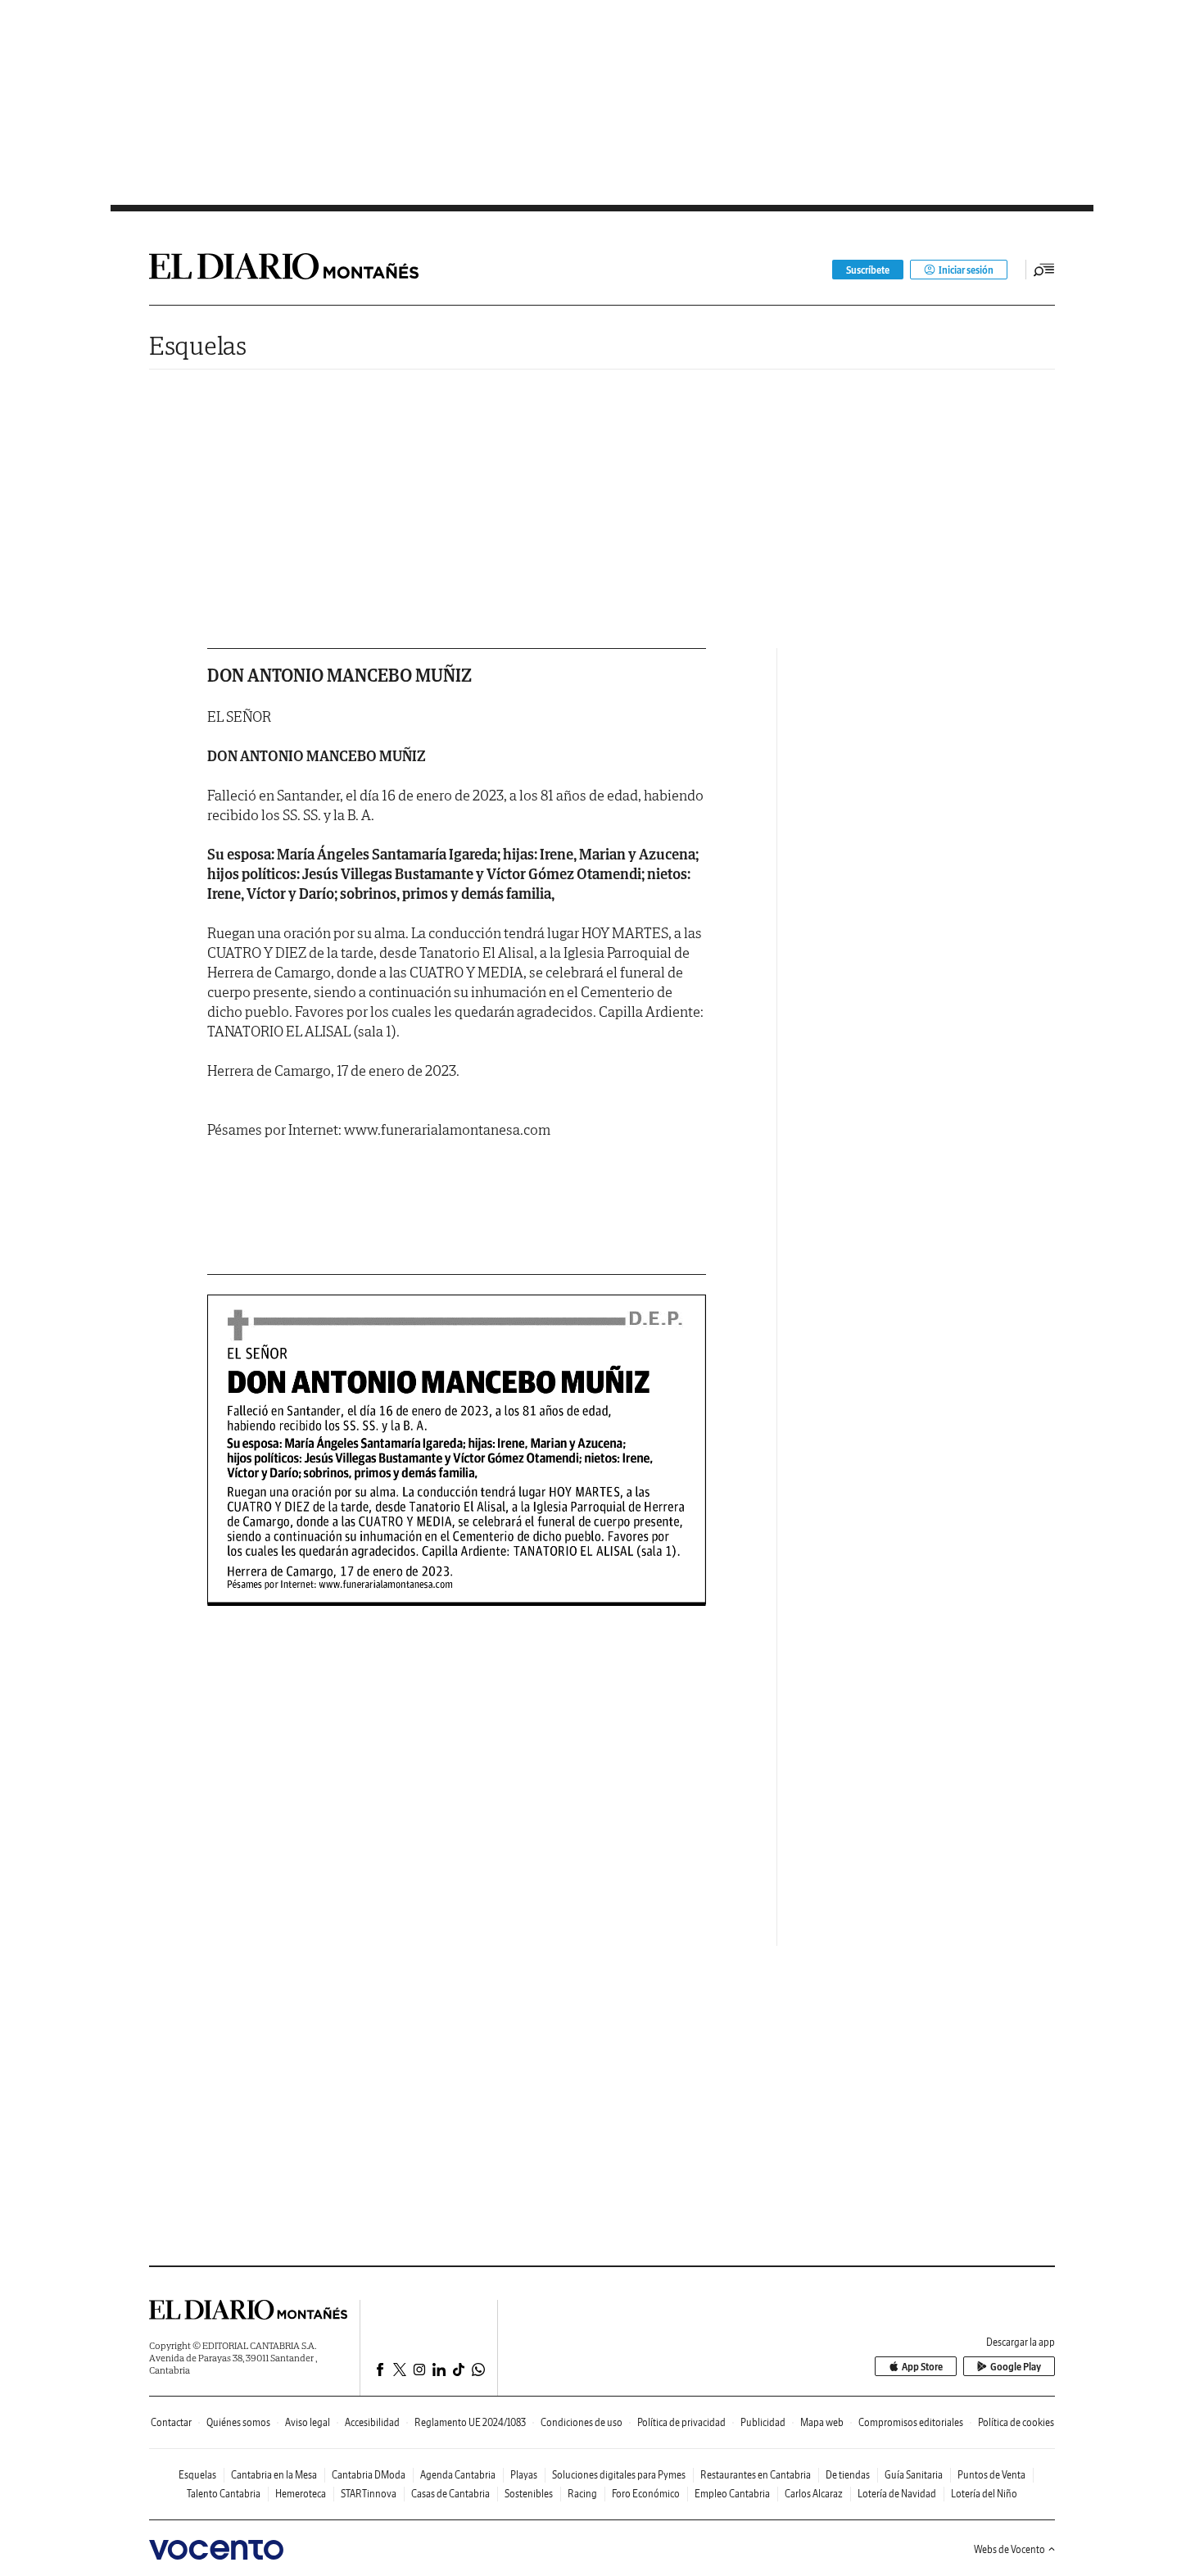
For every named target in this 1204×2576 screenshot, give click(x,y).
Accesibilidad (372, 2422)
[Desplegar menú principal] (1044, 270)
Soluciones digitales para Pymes (619, 2475)
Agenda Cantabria (458, 2475)
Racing (582, 2494)
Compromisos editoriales (911, 2422)
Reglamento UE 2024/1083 (470, 2422)
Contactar (171, 2422)
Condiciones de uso (582, 2422)
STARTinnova (369, 2494)
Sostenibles (529, 2494)
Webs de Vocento (1009, 2549)
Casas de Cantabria (450, 2494)
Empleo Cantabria (732, 2494)
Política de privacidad (681, 2422)
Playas (524, 2475)
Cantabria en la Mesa (274, 2475)
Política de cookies (1016, 2422)
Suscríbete (868, 270)
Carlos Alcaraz (814, 2494)
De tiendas (848, 2475)
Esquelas (198, 345)
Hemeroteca (301, 2494)
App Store (922, 2367)
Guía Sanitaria (914, 2475)
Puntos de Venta (991, 2475)
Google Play (1016, 2367)
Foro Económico (646, 2494)
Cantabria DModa (369, 2475)
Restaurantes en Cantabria (756, 2475)
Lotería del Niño (984, 2494)
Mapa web (822, 2422)
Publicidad (763, 2422)
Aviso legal (308, 2422)
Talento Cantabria (224, 2494)
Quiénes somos (238, 2422)
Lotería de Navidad (897, 2494)
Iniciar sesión (966, 270)
